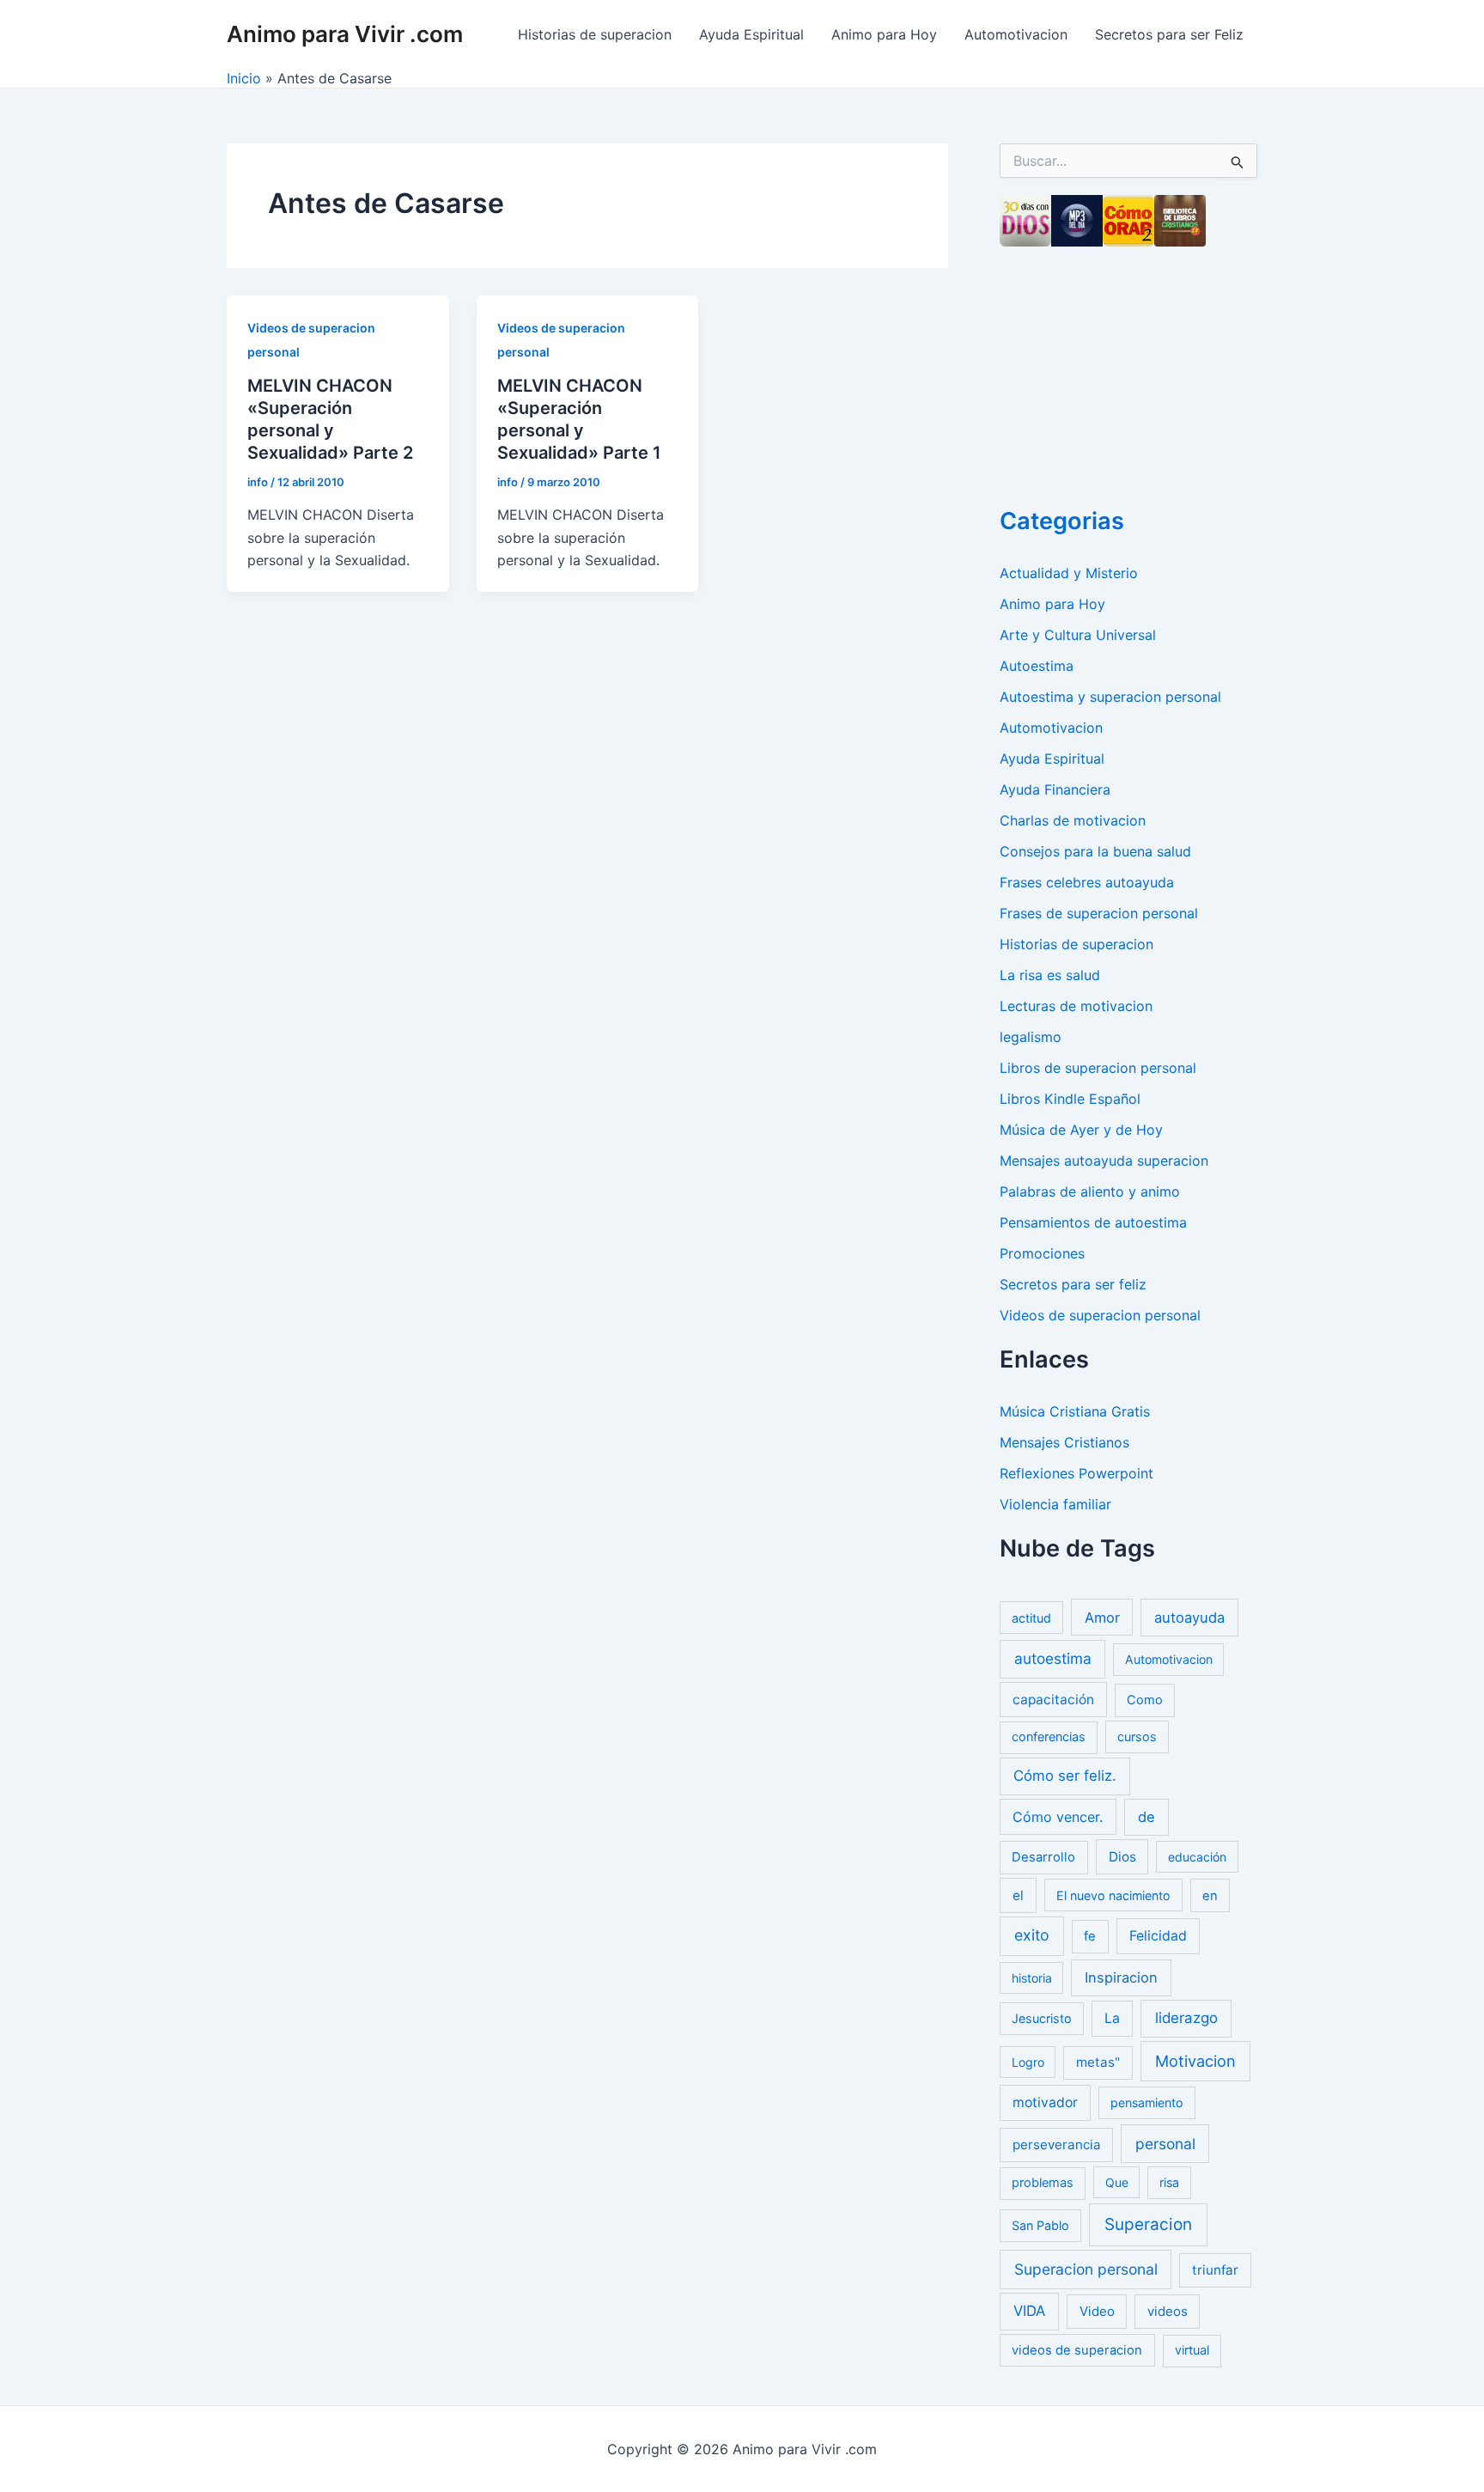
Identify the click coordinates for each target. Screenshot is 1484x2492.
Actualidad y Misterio (1069, 573)
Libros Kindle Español (1070, 1099)
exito (1032, 1935)
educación (1197, 1857)
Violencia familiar (1055, 1504)
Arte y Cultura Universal (1078, 635)
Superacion (1148, 2224)
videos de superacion (1077, 2350)
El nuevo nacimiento (1113, 1895)
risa (1169, 2182)
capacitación (1053, 1700)
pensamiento (1147, 2102)
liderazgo (1186, 2018)
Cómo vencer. (1058, 1817)
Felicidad (1158, 1936)
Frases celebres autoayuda (1087, 882)
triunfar (1215, 2270)
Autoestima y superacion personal (1110, 697)
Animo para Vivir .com (345, 34)
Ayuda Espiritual (751, 34)
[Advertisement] (1128, 371)
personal (1165, 2144)
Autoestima (1037, 666)
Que (1117, 2182)
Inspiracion (1121, 1977)
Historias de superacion (595, 34)
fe (1090, 1936)
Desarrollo (1043, 1857)
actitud (1031, 1618)
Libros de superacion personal (1098, 1068)
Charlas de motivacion (1073, 820)
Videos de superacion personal (1100, 1315)
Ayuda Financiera (1055, 789)
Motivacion (1195, 2061)
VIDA (1029, 2311)
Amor (1102, 1618)
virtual (1192, 2350)
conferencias (1049, 1737)
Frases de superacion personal (1099, 913)
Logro (1028, 2062)
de (1146, 1817)
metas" (1098, 2062)
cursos (1137, 1736)
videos (1168, 2311)
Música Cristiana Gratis (1075, 1411)
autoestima (1053, 1658)
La (1112, 2018)
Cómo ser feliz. (1065, 1776)
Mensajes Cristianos (1064, 1442)
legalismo (1031, 1037)
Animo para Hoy (884, 34)
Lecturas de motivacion (1076, 1006)
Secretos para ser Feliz (1169, 34)
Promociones (1042, 1253)
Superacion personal (1086, 2269)
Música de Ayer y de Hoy (1081, 1130)
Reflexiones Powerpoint (1077, 1473)
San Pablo (1040, 2225)
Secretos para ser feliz (1073, 1284)
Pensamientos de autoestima (1093, 1222)
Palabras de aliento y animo (1090, 1191)
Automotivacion (1016, 34)
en (1210, 1896)
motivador (1045, 2102)
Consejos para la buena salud (1095, 851)
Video (1097, 2311)
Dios (1122, 1857)
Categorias (1062, 521)
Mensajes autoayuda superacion (1104, 1161)
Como (1145, 1700)
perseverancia (1057, 2145)
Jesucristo (1042, 2018)
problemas (1043, 2183)
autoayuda (1189, 1618)
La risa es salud (1050, 975)
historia (1032, 1978)
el (1018, 1895)
